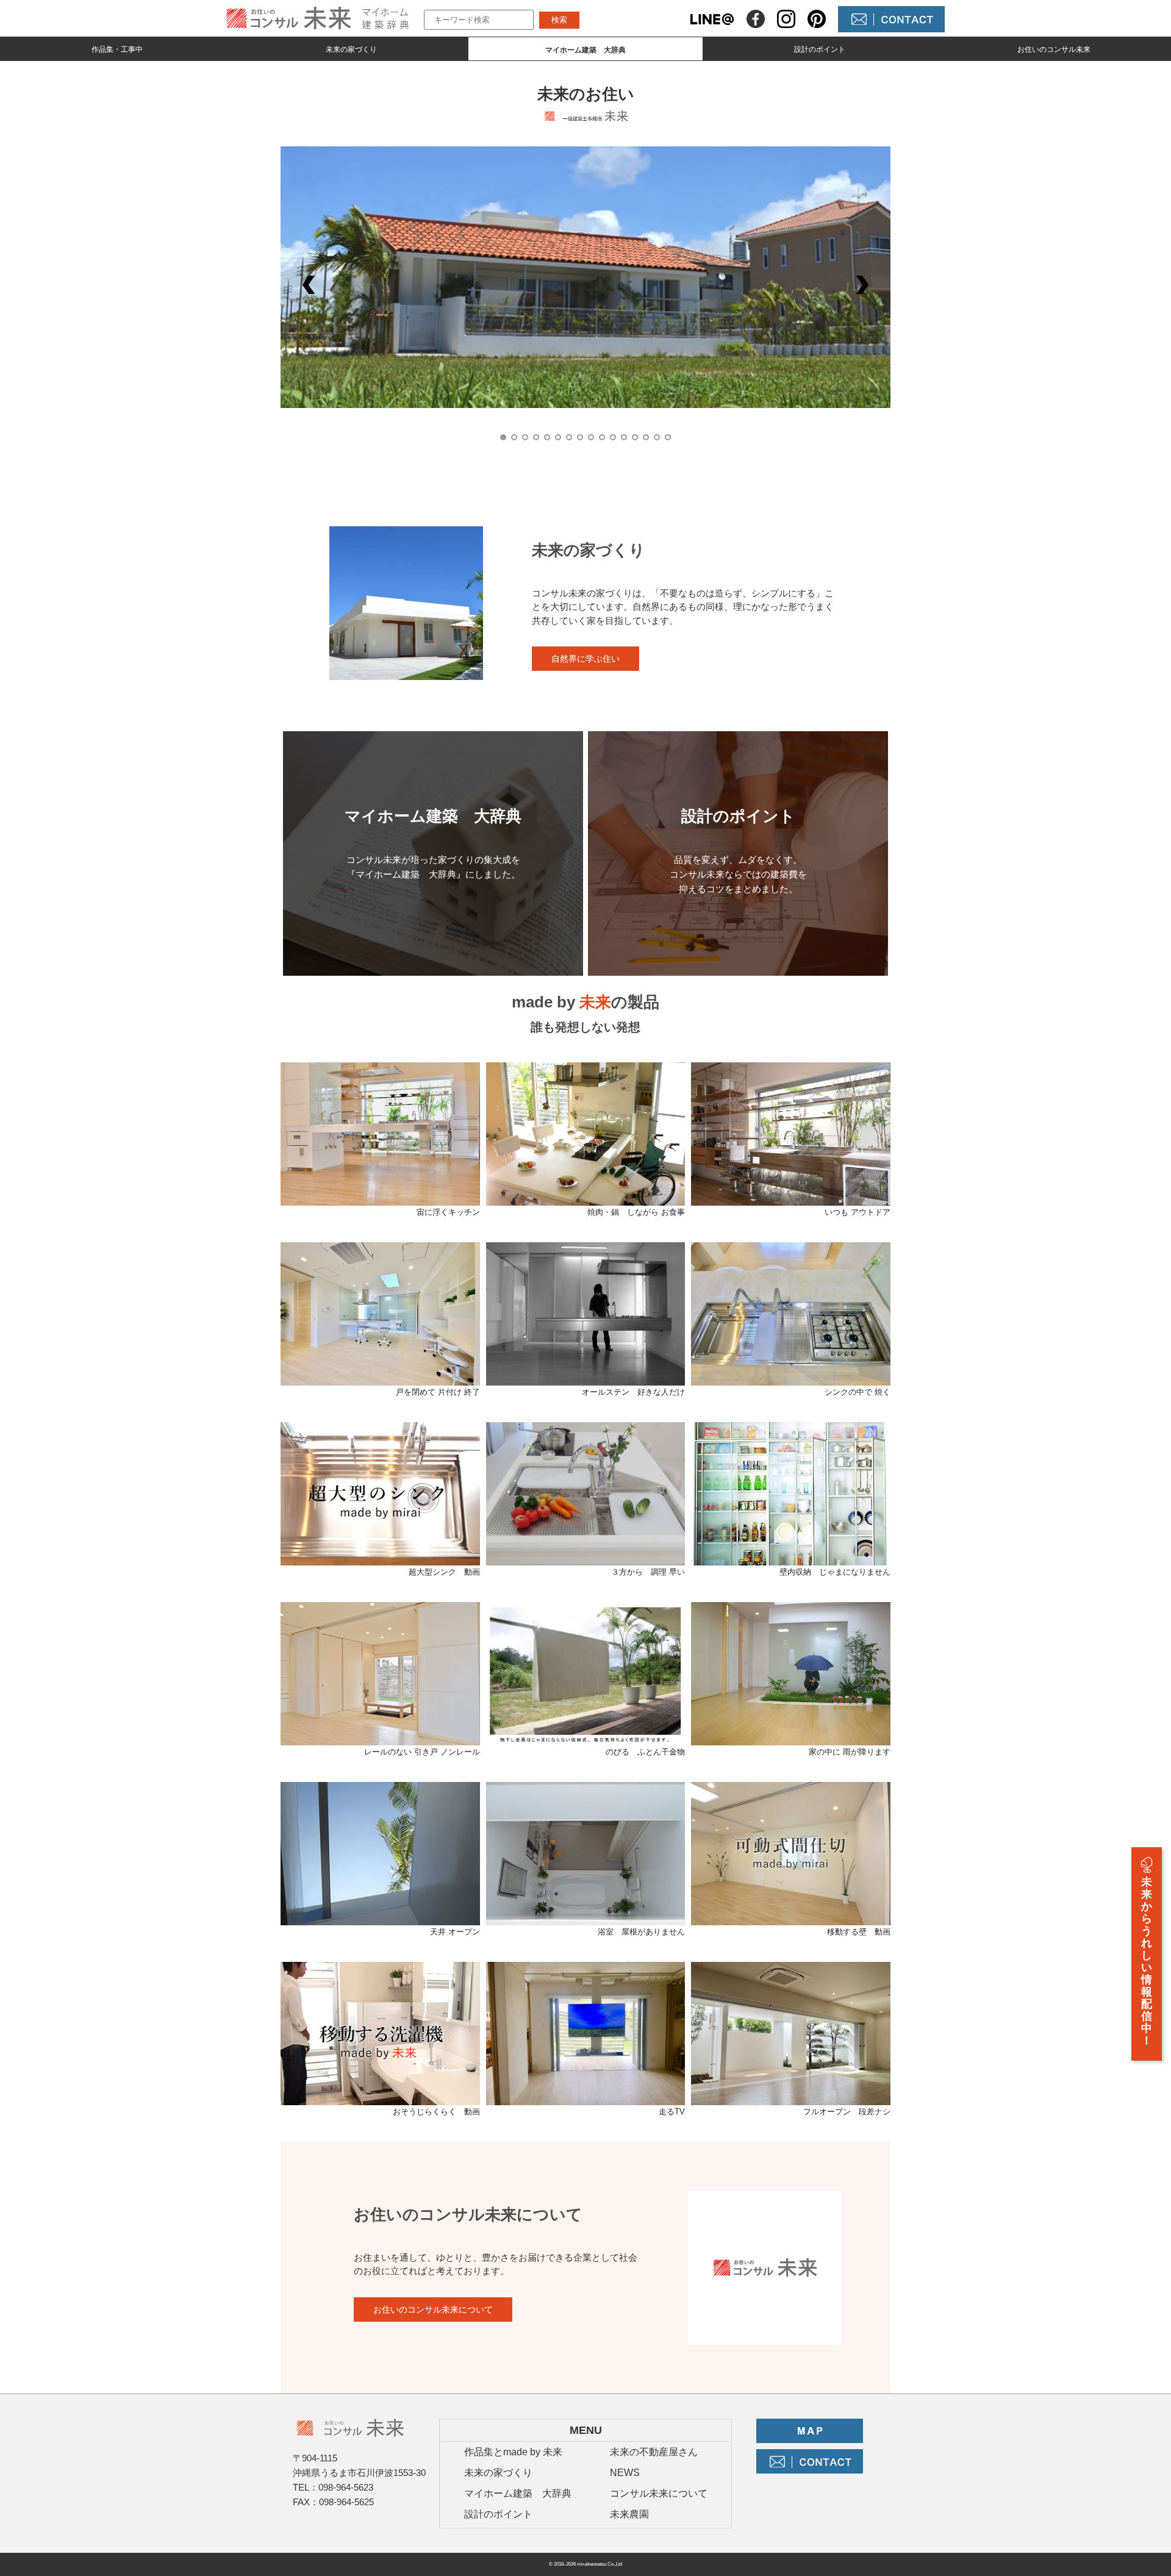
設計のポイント (820, 49)
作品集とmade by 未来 (513, 2452)
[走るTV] (586, 2098)
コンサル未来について (659, 2493)
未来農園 (629, 2514)
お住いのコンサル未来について (433, 2309)
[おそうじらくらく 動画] (380, 2098)
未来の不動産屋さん (654, 2452)
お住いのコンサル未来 (1054, 49)
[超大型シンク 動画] (380, 1558)
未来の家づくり (351, 49)
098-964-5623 (346, 2487)
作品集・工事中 (117, 49)
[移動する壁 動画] (791, 1918)
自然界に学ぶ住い (585, 659)
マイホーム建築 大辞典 (518, 2493)
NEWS (625, 2473)
